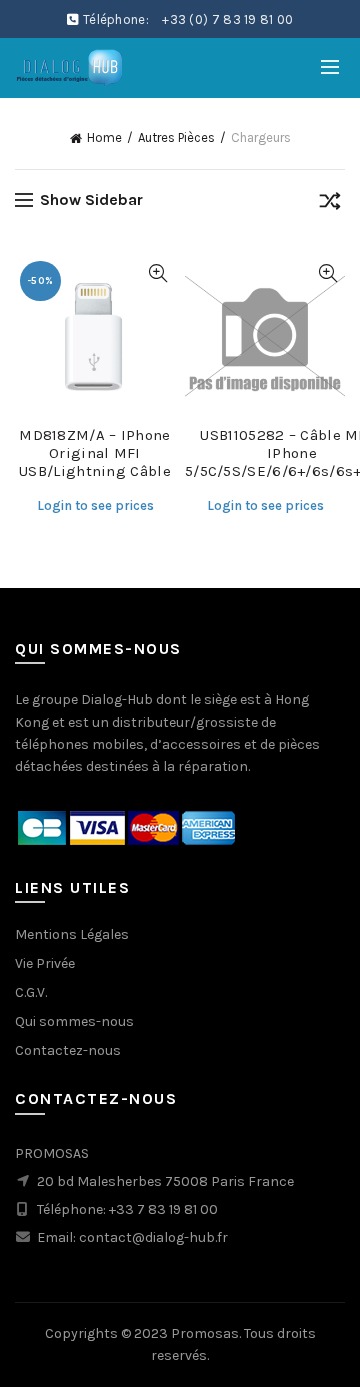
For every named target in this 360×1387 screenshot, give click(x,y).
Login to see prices (95, 505)
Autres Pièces (176, 137)
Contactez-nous (68, 1050)
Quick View (157, 273)
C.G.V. (31, 992)
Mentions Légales (72, 934)
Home (104, 137)
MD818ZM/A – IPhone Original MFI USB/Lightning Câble (95, 453)
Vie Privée (45, 963)
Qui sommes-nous (74, 1021)
